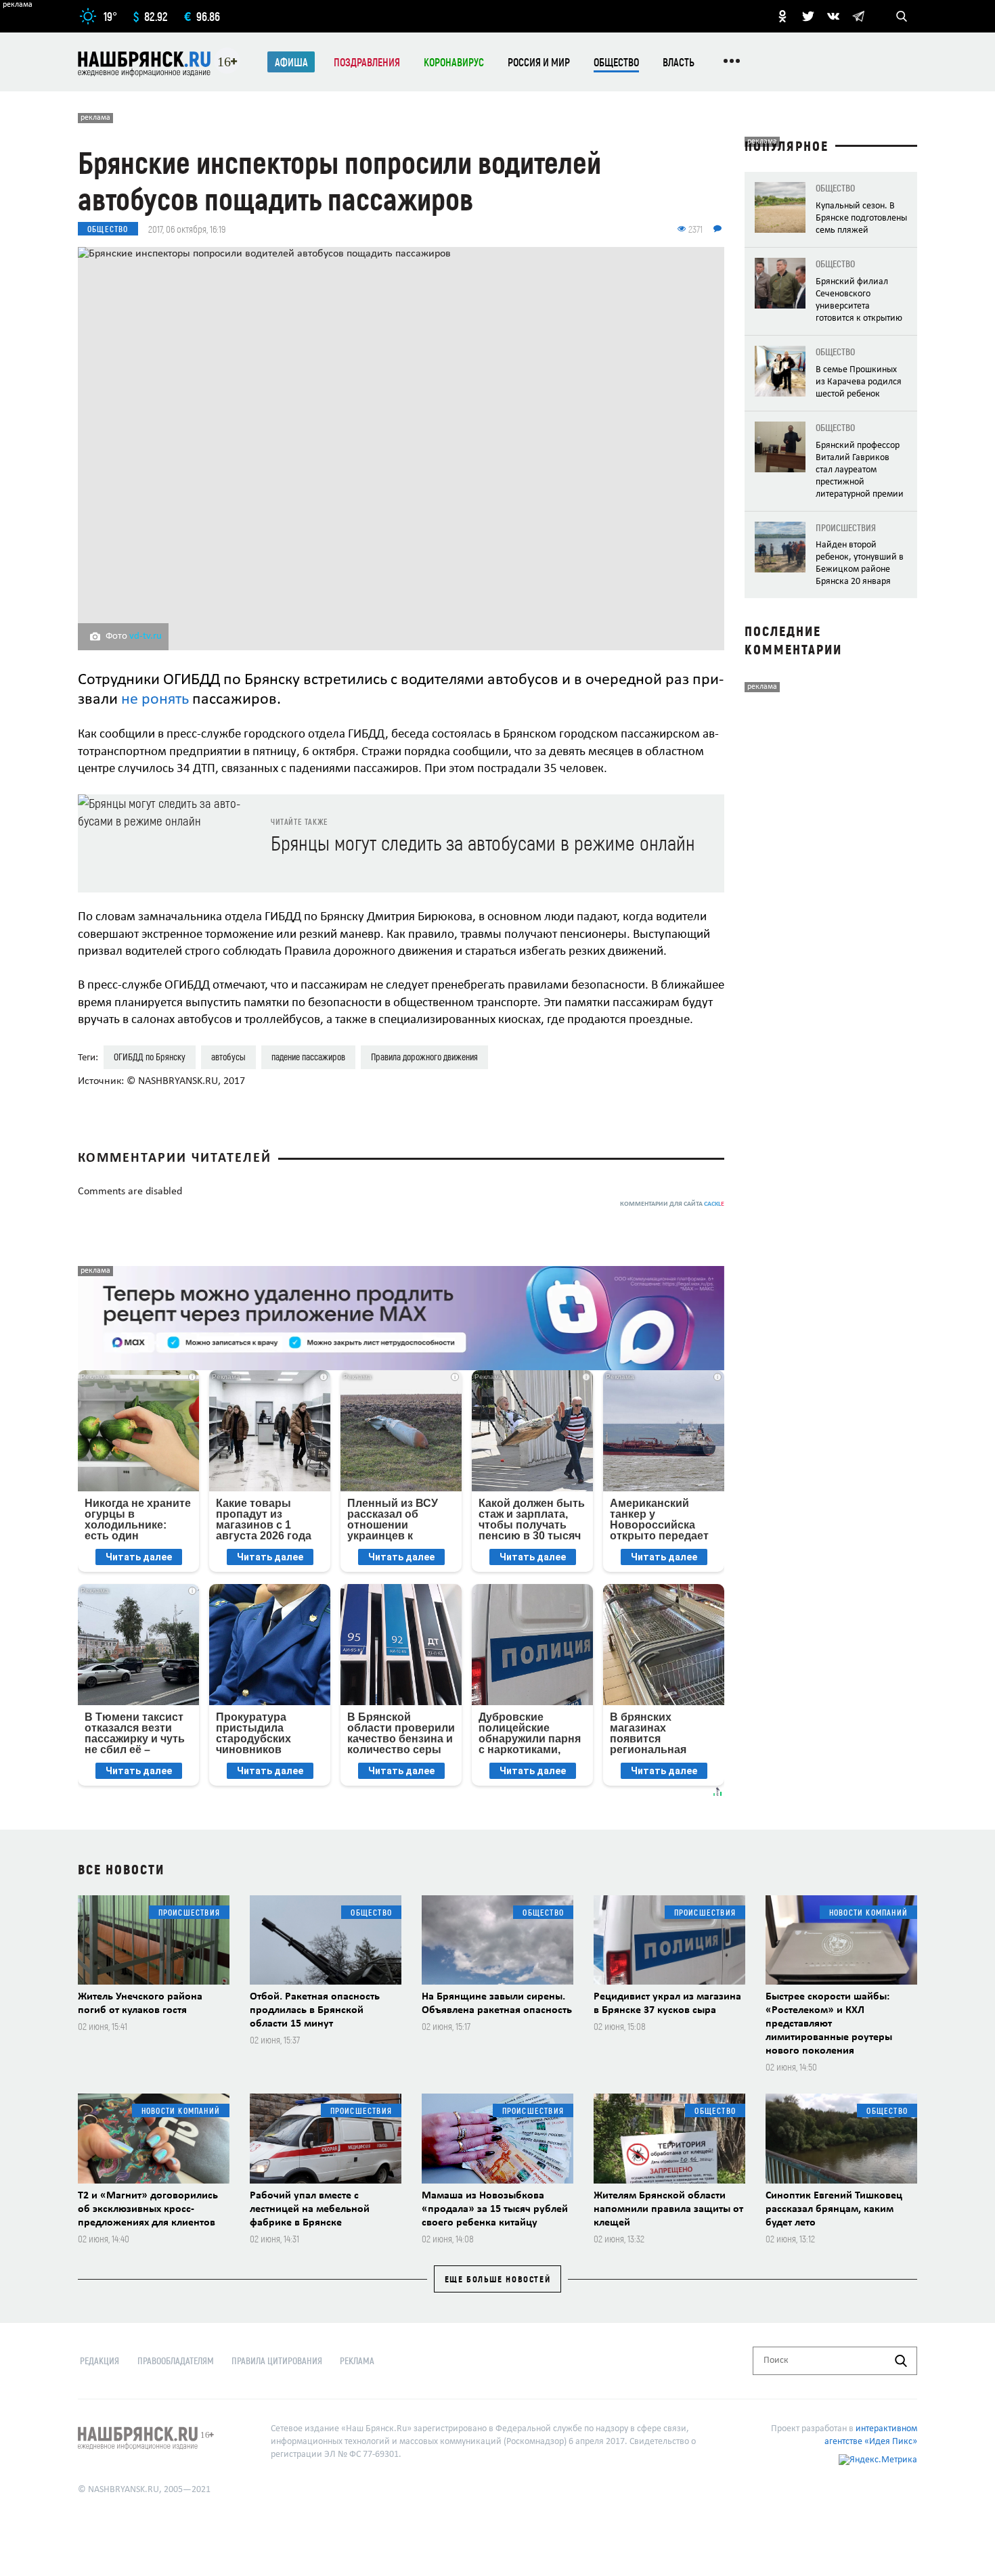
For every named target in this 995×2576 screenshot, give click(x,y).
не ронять (155, 700)
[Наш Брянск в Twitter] (808, 16)
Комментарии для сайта (672, 1204)
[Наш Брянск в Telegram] (858, 16)
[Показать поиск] (902, 16)
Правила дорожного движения (424, 1057)
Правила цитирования (277, 2360)
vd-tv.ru (146, 636)
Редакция (99, 2360)
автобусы (228, 1057)
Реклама (357, 2360)
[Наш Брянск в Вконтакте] (833, 16)
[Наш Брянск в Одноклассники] (782, 16)
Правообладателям (176, 2360)
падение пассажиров (308, 1057)
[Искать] (901, 2361)
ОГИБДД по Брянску (150, 1057)
